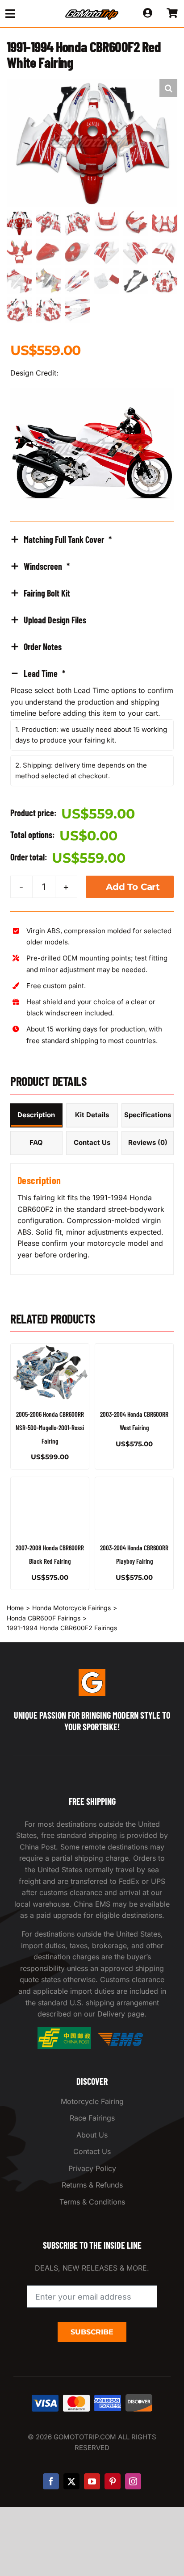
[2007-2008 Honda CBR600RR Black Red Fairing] (50, 1506)
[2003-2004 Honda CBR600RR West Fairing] (134, 1373)
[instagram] (133, 2481)
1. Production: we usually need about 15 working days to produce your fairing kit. (91, 735)
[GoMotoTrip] (92, 12)
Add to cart (133, 887)
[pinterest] (113, 2481)
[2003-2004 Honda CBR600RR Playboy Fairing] (134, 1506)
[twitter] (71, 2481)
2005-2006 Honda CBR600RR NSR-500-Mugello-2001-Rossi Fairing (50, 1427)
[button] (168, 88)
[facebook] (51, 2481)
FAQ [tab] (36, 1142)
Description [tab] (36, 1115)
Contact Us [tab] (92, 1142)
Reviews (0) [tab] (148, 1142)
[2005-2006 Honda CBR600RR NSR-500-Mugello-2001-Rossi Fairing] (50, 1373)
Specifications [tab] (148, 1115)
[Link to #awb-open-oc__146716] (26, 14)
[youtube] (92, 2481)
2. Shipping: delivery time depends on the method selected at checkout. (81, 770)
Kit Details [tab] (92, 1115)
